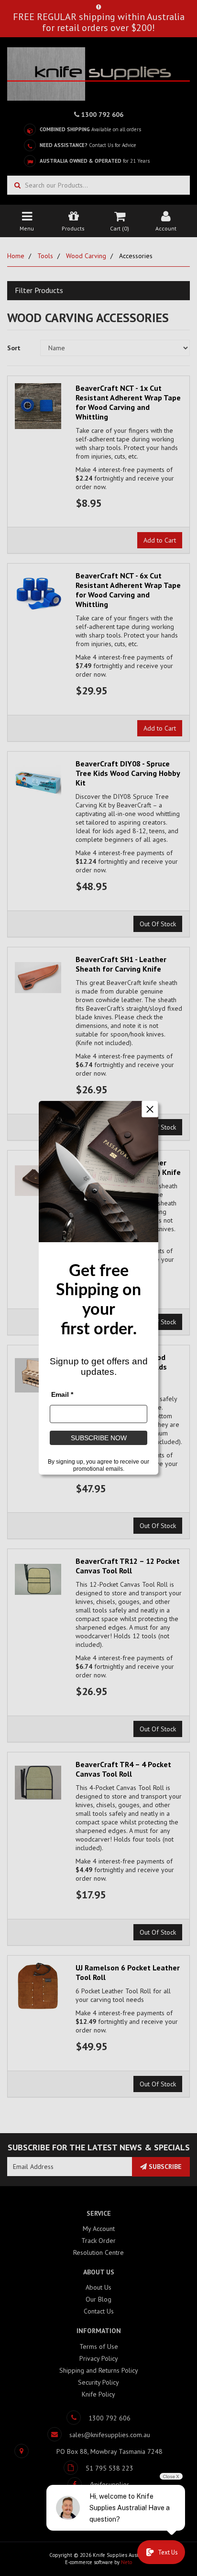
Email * (62, 1395)
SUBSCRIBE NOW (99, 1438)
